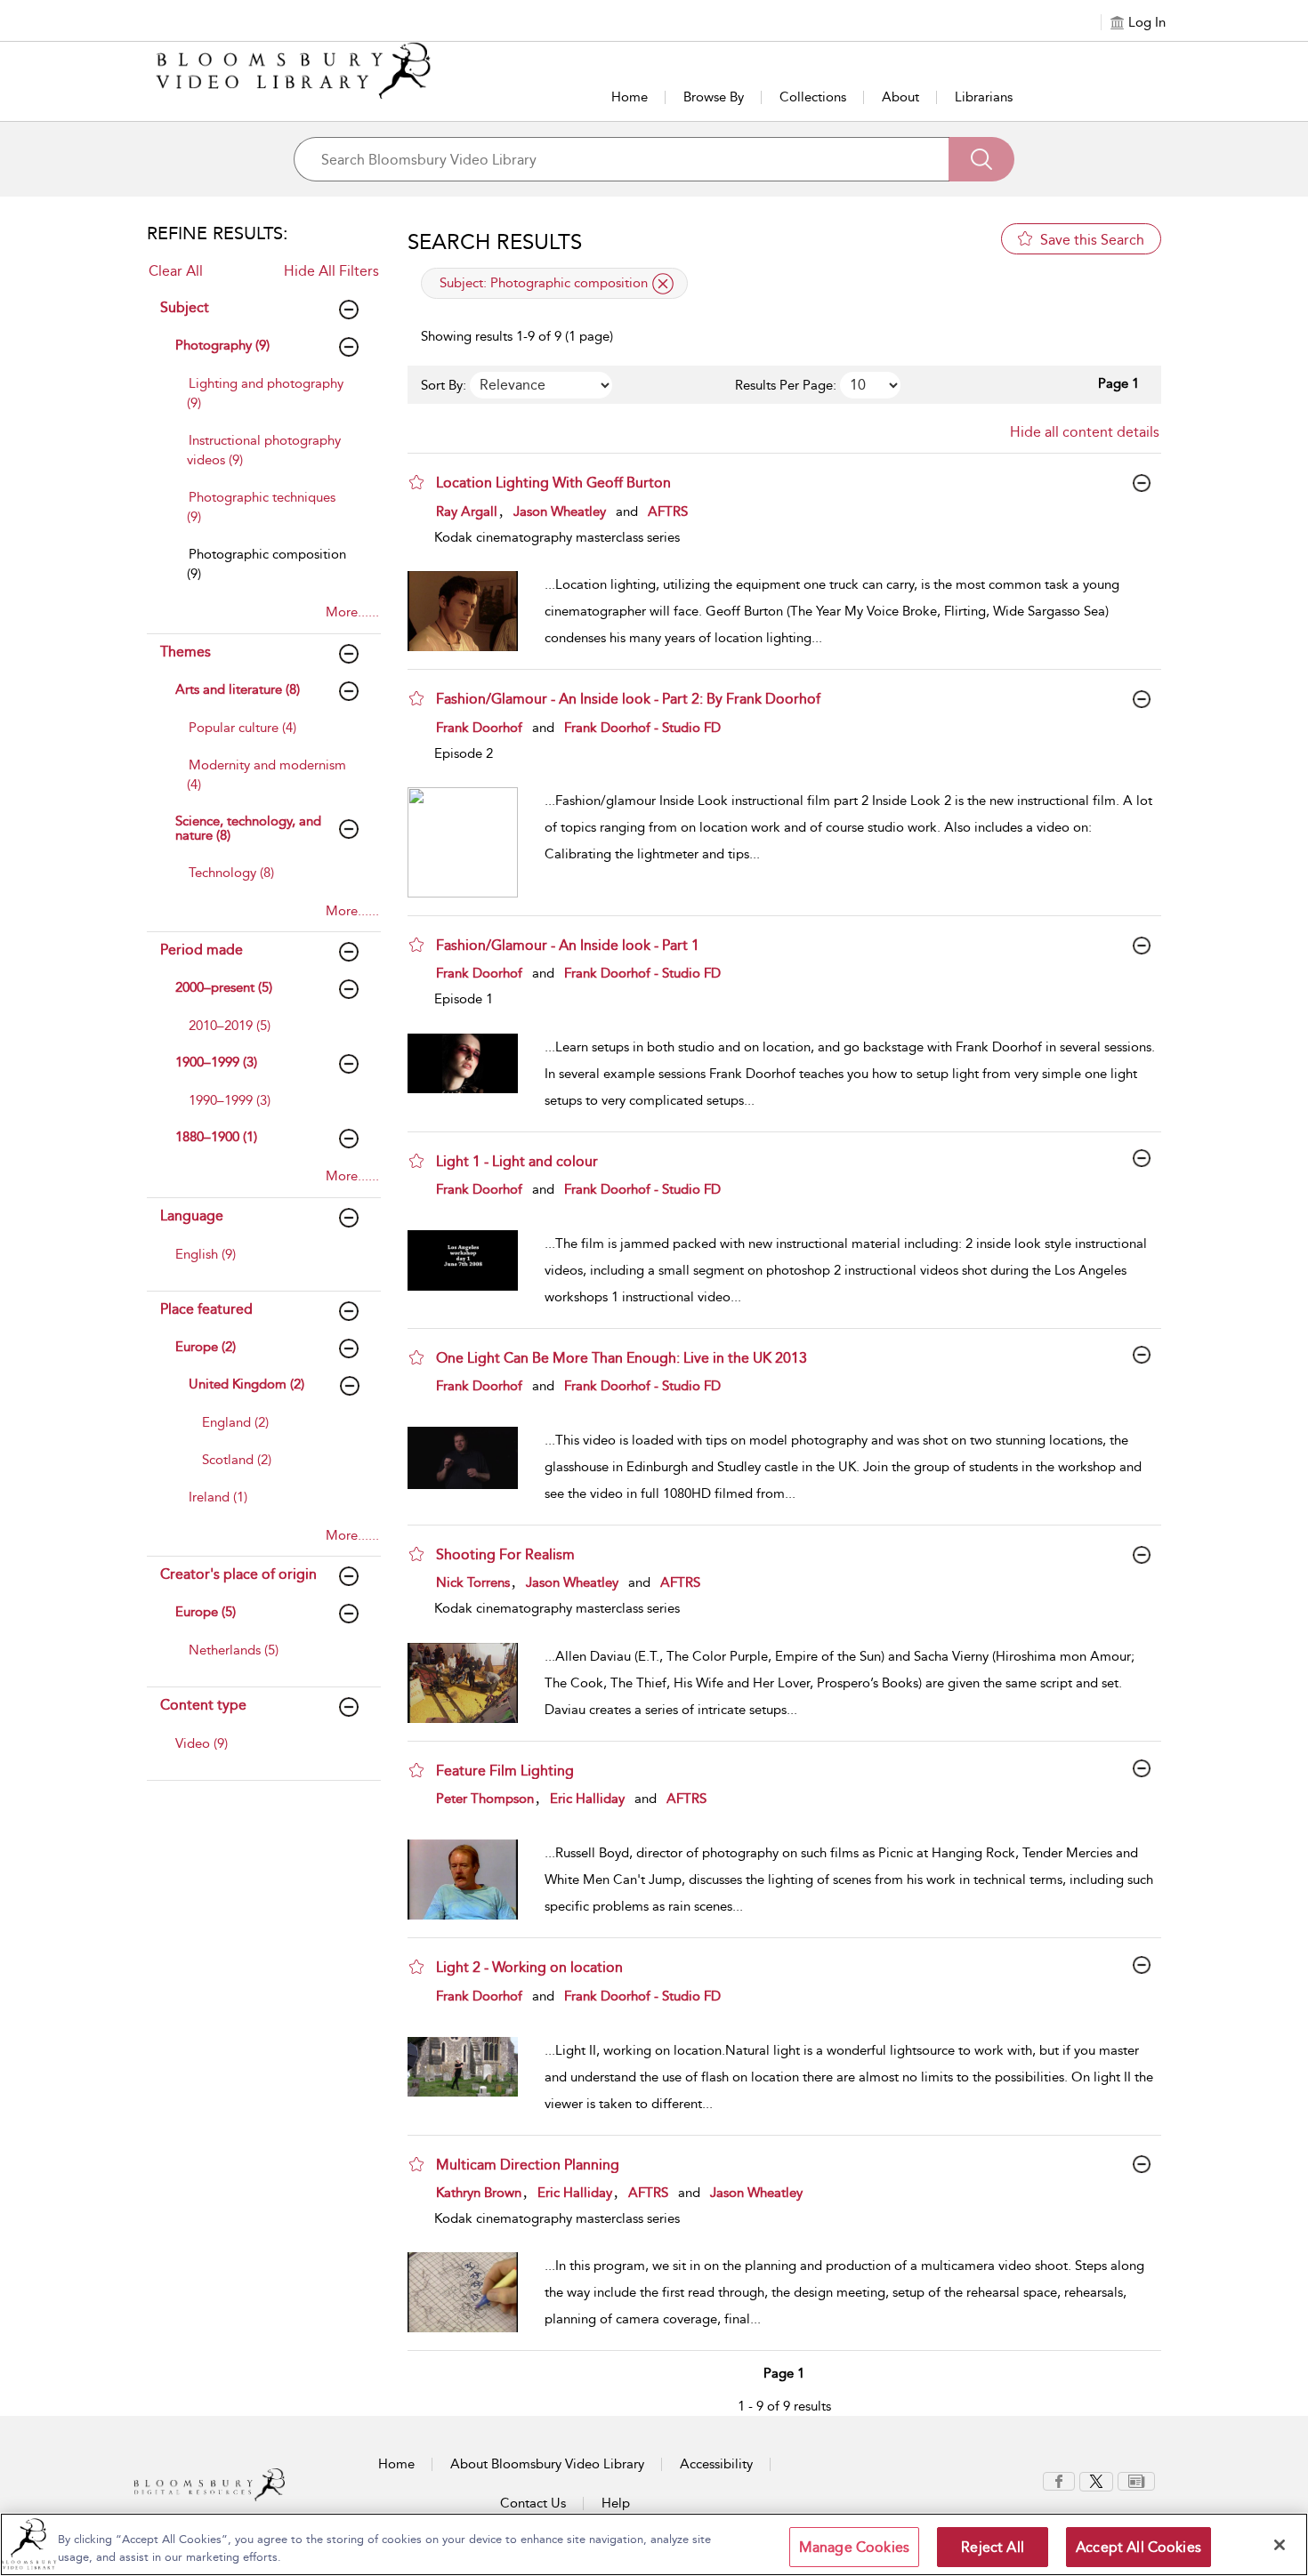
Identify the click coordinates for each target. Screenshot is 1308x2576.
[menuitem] (269, 402)
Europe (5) (206, 1612)
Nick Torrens (473, 1582)
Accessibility (716, 2464)
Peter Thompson (485, 1799)
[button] (416, 482)
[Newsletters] (1136, 2480)
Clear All (176, 271)
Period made (202, 950)
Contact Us (533, 2503)
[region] (654, 2544)
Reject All (993, 2547)
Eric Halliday (587, 1799)
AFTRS (668, 511)
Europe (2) (206, 1347)
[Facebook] (1059, 2480)
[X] (1096, 2480)
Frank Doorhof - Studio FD (642, 728)
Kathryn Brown (479, 2193)
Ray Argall (467, 511)
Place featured (206, 1309)
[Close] (1280, 2545)
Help (616, 2503)
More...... (352, 612)
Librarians (984, 97)
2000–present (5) (224, 987)
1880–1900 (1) (216, 1137)
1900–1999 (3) (216, 1062)
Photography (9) (222, 345)
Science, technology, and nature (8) (248, 829)
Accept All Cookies (1138, 2547)
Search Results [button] (495, 242)
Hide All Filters (331, 271)
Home (630, 97)
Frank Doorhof (479, 728)
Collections (813, 97)
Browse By (714, 97)
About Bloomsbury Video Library (547, 2464)
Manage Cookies (854, 2547)
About (900, 97)
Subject (185, 307)
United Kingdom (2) (246, 1384)
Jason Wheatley (560, 511)
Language (192, 1216)
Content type (203, 1705)
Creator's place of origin (238, 1574)
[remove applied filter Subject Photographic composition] (663, 284)
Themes (186, 652)
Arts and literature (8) (238, 689)
